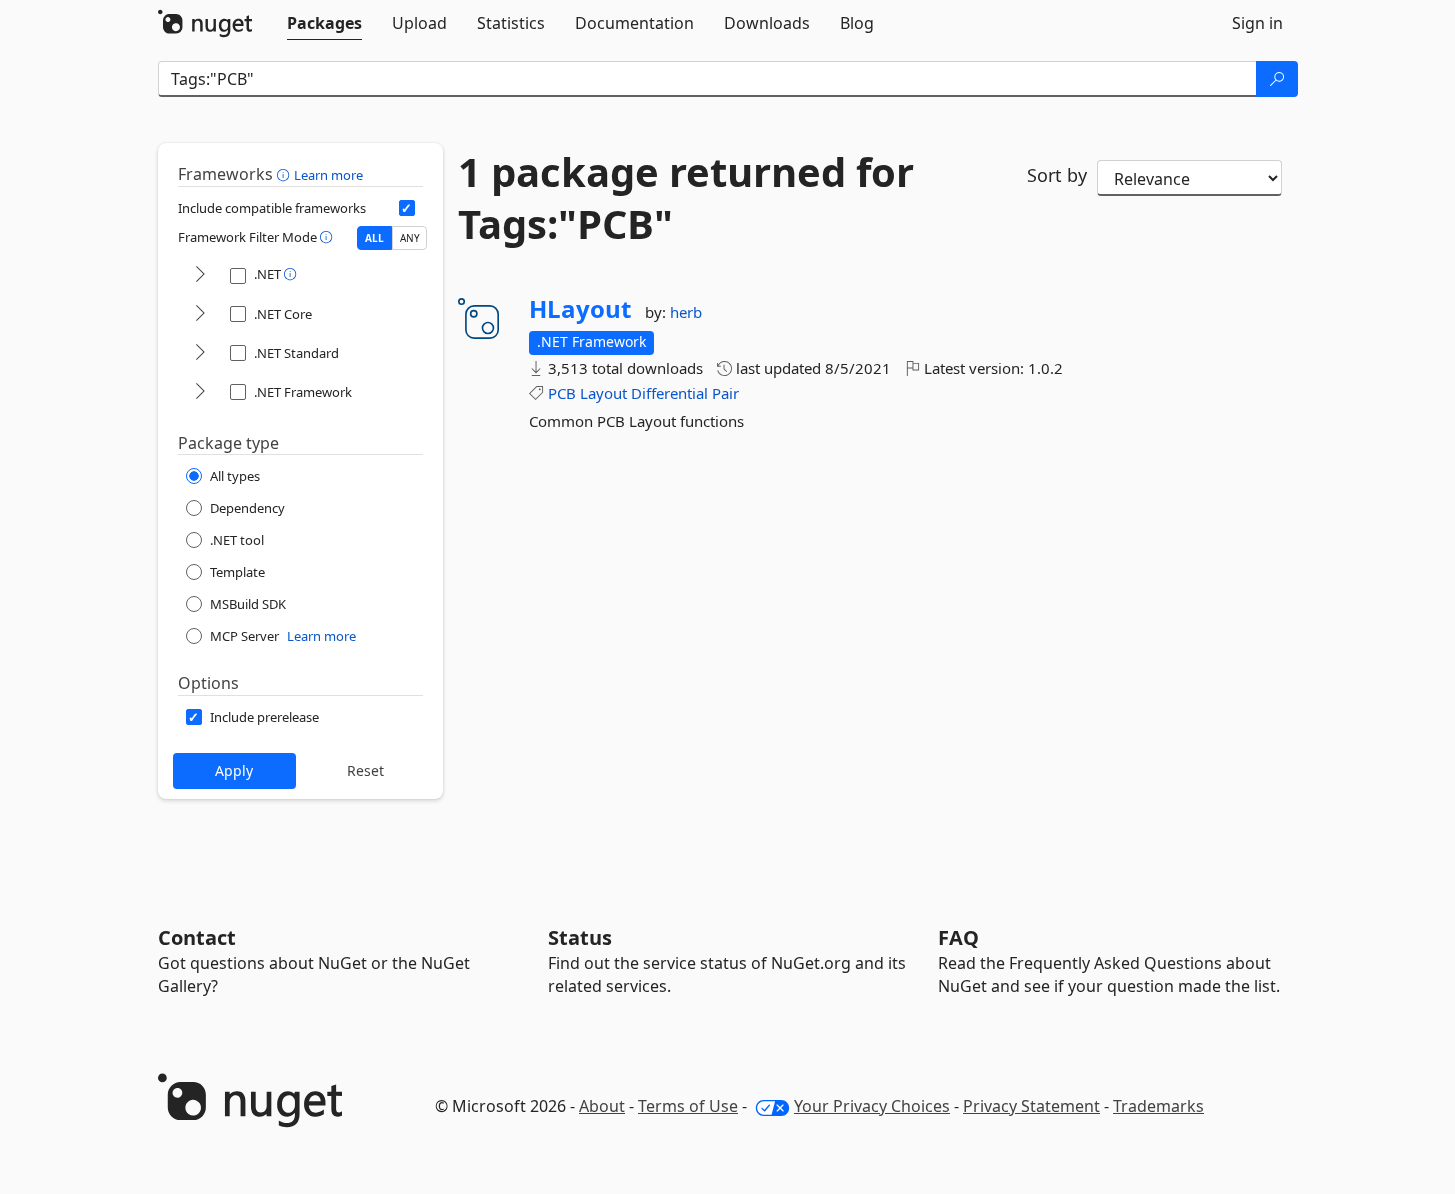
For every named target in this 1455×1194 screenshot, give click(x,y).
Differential (669, 393)
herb (686, 312)
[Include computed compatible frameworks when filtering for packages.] (407, 208)
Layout (603, 393)
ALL (374, 238)
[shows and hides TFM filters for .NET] (200, 275)
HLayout (580, 309)
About (602, 1106)
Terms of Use (688, 1106)
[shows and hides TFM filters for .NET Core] (200, 314)
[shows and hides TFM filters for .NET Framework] (200, 392)
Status (580, 937)
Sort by (1057, 175)
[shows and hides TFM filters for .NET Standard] (200, 353)
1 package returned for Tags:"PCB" (686, 198)
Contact (197, 937)
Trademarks (1158, 1106)
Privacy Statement (1031, 1106)
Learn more (328, 175)
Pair (725, 393)
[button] (285, 174)
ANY (410, 238)
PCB (562, 393)
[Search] (1277, 79)
